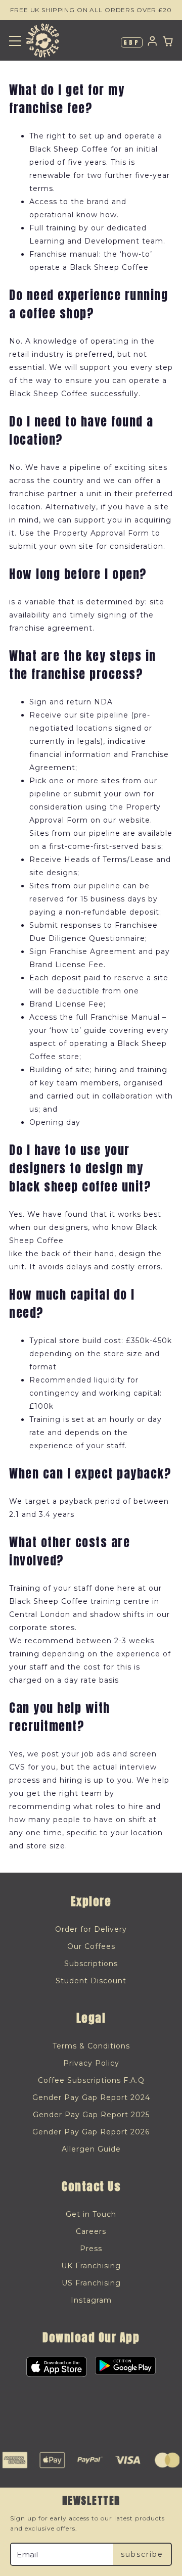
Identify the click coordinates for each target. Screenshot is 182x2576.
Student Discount (91, 1981)
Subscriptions (91, 1964)
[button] (15, 41)
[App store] (57, 2367)
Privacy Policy (91, 2063)
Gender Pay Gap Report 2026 (91, 2132)
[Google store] (125, 2367)
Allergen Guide (91, 2149)
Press (91, 2249)
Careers (91, 2231)
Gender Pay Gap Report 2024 (91, 2097)
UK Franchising (91, 2266)
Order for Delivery (91, 1929)
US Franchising (91, 2283)
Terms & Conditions (91, 2046)
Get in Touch (91, 2214)
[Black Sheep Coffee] (43, 40)
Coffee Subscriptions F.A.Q (91, 2080)
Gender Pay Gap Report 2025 (91, 2115)
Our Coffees (91, 1946)
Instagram (91, 2300)
